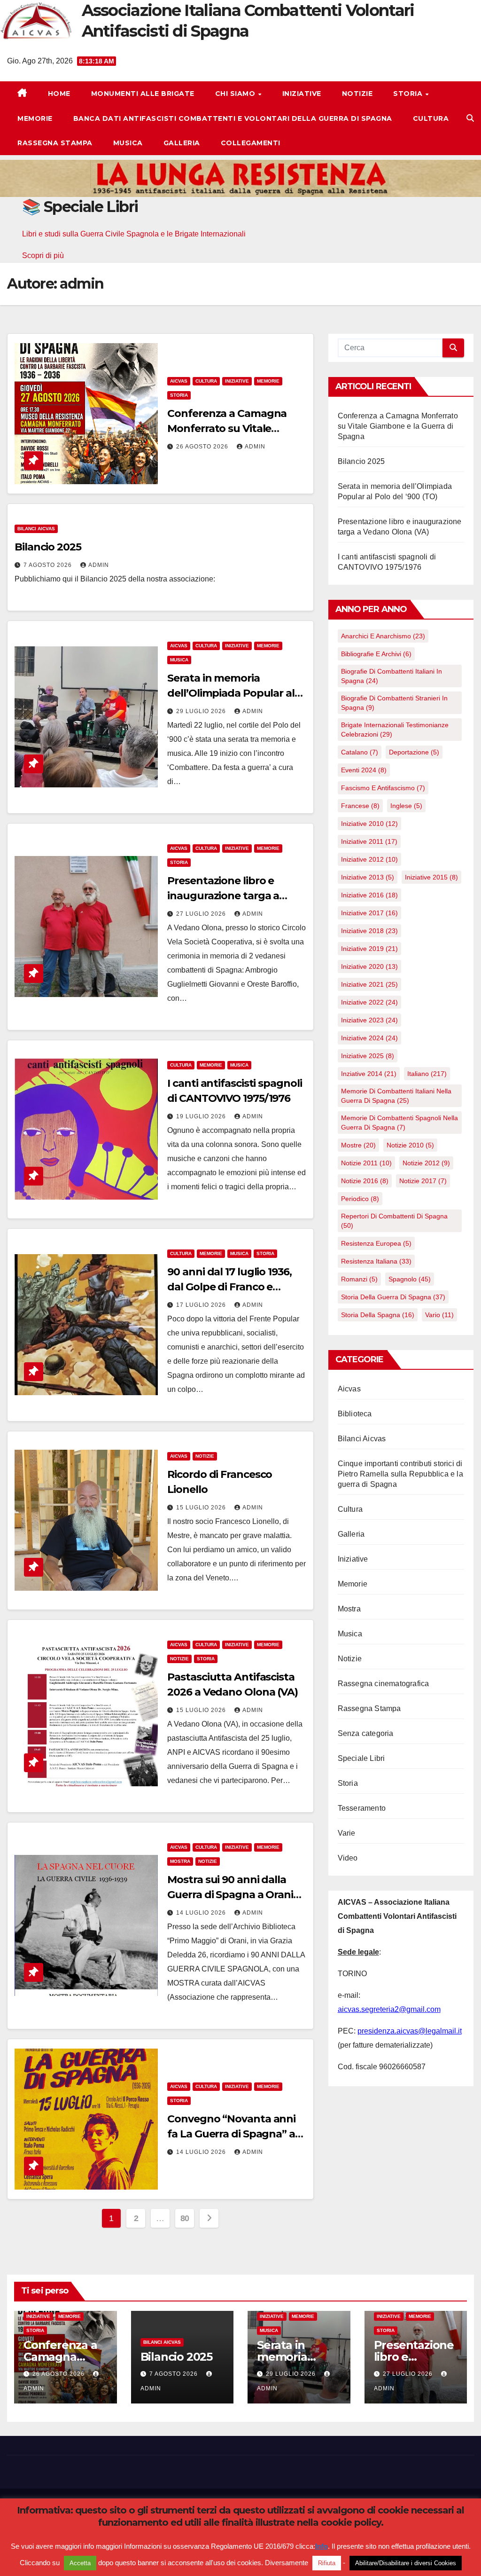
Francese (360, 806)
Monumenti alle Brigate (143, 94)
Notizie (357, 94)
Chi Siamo (236, 94)
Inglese (406, 806)
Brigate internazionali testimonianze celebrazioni (395, 730)
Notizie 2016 (365, 1181)
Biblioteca (355, 1414)
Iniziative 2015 (431, 877)
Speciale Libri (361, 1758)
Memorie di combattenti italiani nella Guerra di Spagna (396, 1096)
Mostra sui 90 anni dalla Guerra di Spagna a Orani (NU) (230, 1895)
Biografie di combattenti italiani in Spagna (392, 676)
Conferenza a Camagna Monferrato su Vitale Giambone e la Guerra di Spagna (398, 426)
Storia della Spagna (378, 1315)
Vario (439, 1315)
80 (185, 2218)
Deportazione (414, 752)
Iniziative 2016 (369, 895)
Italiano (427, 1074)
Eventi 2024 (364, 770)
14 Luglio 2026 (202, 1913)
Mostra (180, 1861)
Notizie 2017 (423, 1181)
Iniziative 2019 (369, 949)
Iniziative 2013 (368, 877)
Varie (347, 1833)
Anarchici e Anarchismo (383, 636)
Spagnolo (410, 1279)
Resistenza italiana (376, 1261)
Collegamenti (251, 143)
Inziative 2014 (369, 1074)
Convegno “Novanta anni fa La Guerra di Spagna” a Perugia (231, 2134)
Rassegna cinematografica (384, 1684)
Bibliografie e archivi (376, 654)
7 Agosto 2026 (49, 565)
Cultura (431, 118)
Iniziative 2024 (369, 1038)
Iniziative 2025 (368, 1056)
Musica (128, 143)
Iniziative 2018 (369, 931)
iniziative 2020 (369, 966)
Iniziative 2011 (369, 841)
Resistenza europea (376, 1243)
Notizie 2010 (410, 1145)
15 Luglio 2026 (202, 1508)
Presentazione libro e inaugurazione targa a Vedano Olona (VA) (223, 896)
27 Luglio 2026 (202, 914)
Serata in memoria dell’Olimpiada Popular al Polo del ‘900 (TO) (231, 693)
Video (348, 1858)
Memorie (35, 118)
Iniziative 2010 (369, 824)
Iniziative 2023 (369, 1020)
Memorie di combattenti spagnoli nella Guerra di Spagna (400, 1123)
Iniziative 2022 (369, 1002)
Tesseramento (362, 1808)
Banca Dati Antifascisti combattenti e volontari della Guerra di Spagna (233, 118)
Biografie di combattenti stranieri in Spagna (394, 703)
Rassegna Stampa (55, 143)
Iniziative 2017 (369, 913)
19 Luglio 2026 (202, 1116)
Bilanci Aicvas (36, 529)
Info (322, 2547)
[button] (470, 118)
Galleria (182, 143)
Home (59, 94)
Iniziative (302, 94)
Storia (409, 94)
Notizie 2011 (366, 1163)
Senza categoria (366, 1733)
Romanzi (359, 1279)
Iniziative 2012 (369, 859)
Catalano (360, 752)
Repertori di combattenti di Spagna (394, 1221)
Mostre (358, 1145)
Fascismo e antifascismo (383, 788)
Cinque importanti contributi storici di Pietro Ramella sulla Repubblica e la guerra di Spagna (400, 1474)
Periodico (360, 1199)
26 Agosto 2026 (203, 447)
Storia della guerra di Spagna (393, 1297)
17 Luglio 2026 (202, 1305)
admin (255, 447)
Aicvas (179, 381)
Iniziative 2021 (369, 984)
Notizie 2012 (426, 1163)
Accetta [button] (80, 2564)
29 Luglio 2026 (202, 711)
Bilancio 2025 (48, 547)
